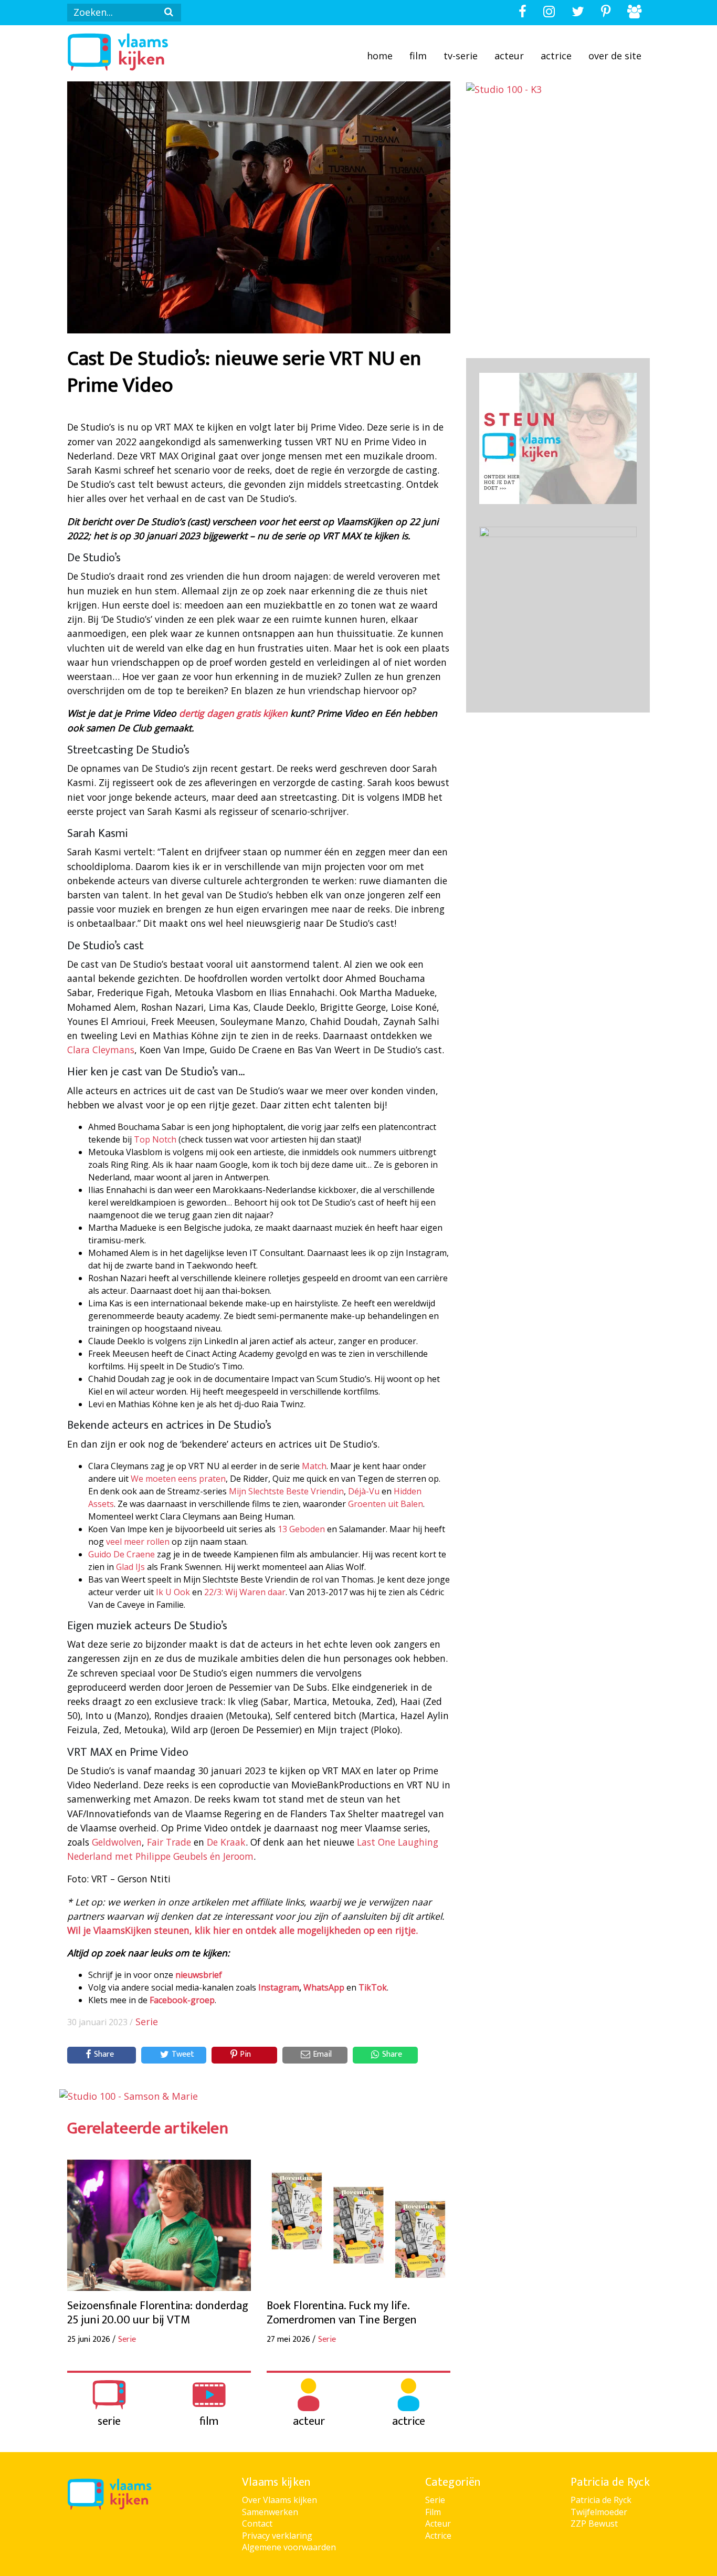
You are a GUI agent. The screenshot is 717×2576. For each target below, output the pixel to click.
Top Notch (155, 1139)
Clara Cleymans (101, 1050)
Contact (257, 2523)
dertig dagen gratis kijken (233, 713)
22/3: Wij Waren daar (245, 1592)
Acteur (509, 56)
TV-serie (461, 56)
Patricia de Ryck (601, 2500)
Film (418, 56)
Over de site (615, 56)
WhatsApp (324, 1987)
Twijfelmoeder (599, 2512)
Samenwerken (270, 2512)
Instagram (279, 1987)
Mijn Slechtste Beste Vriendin (286, 1491)
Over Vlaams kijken (280, 2500)
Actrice (556, 56)
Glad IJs (130, 1567)
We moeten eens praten (178, 1479)
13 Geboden (301, 1529)
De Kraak (226, 1842)
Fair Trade (169, 1842)
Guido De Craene (122, 1554)
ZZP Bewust (594, 2523)
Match (314, 1466)
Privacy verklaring (277, 2536)
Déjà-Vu (363, 1491)
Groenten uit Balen (386, 1504)
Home (380, 56)
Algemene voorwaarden (289, 2547)
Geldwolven (117, 1842)
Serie (147, 2022)
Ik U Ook (173, 1592)
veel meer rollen (138, 1542)
